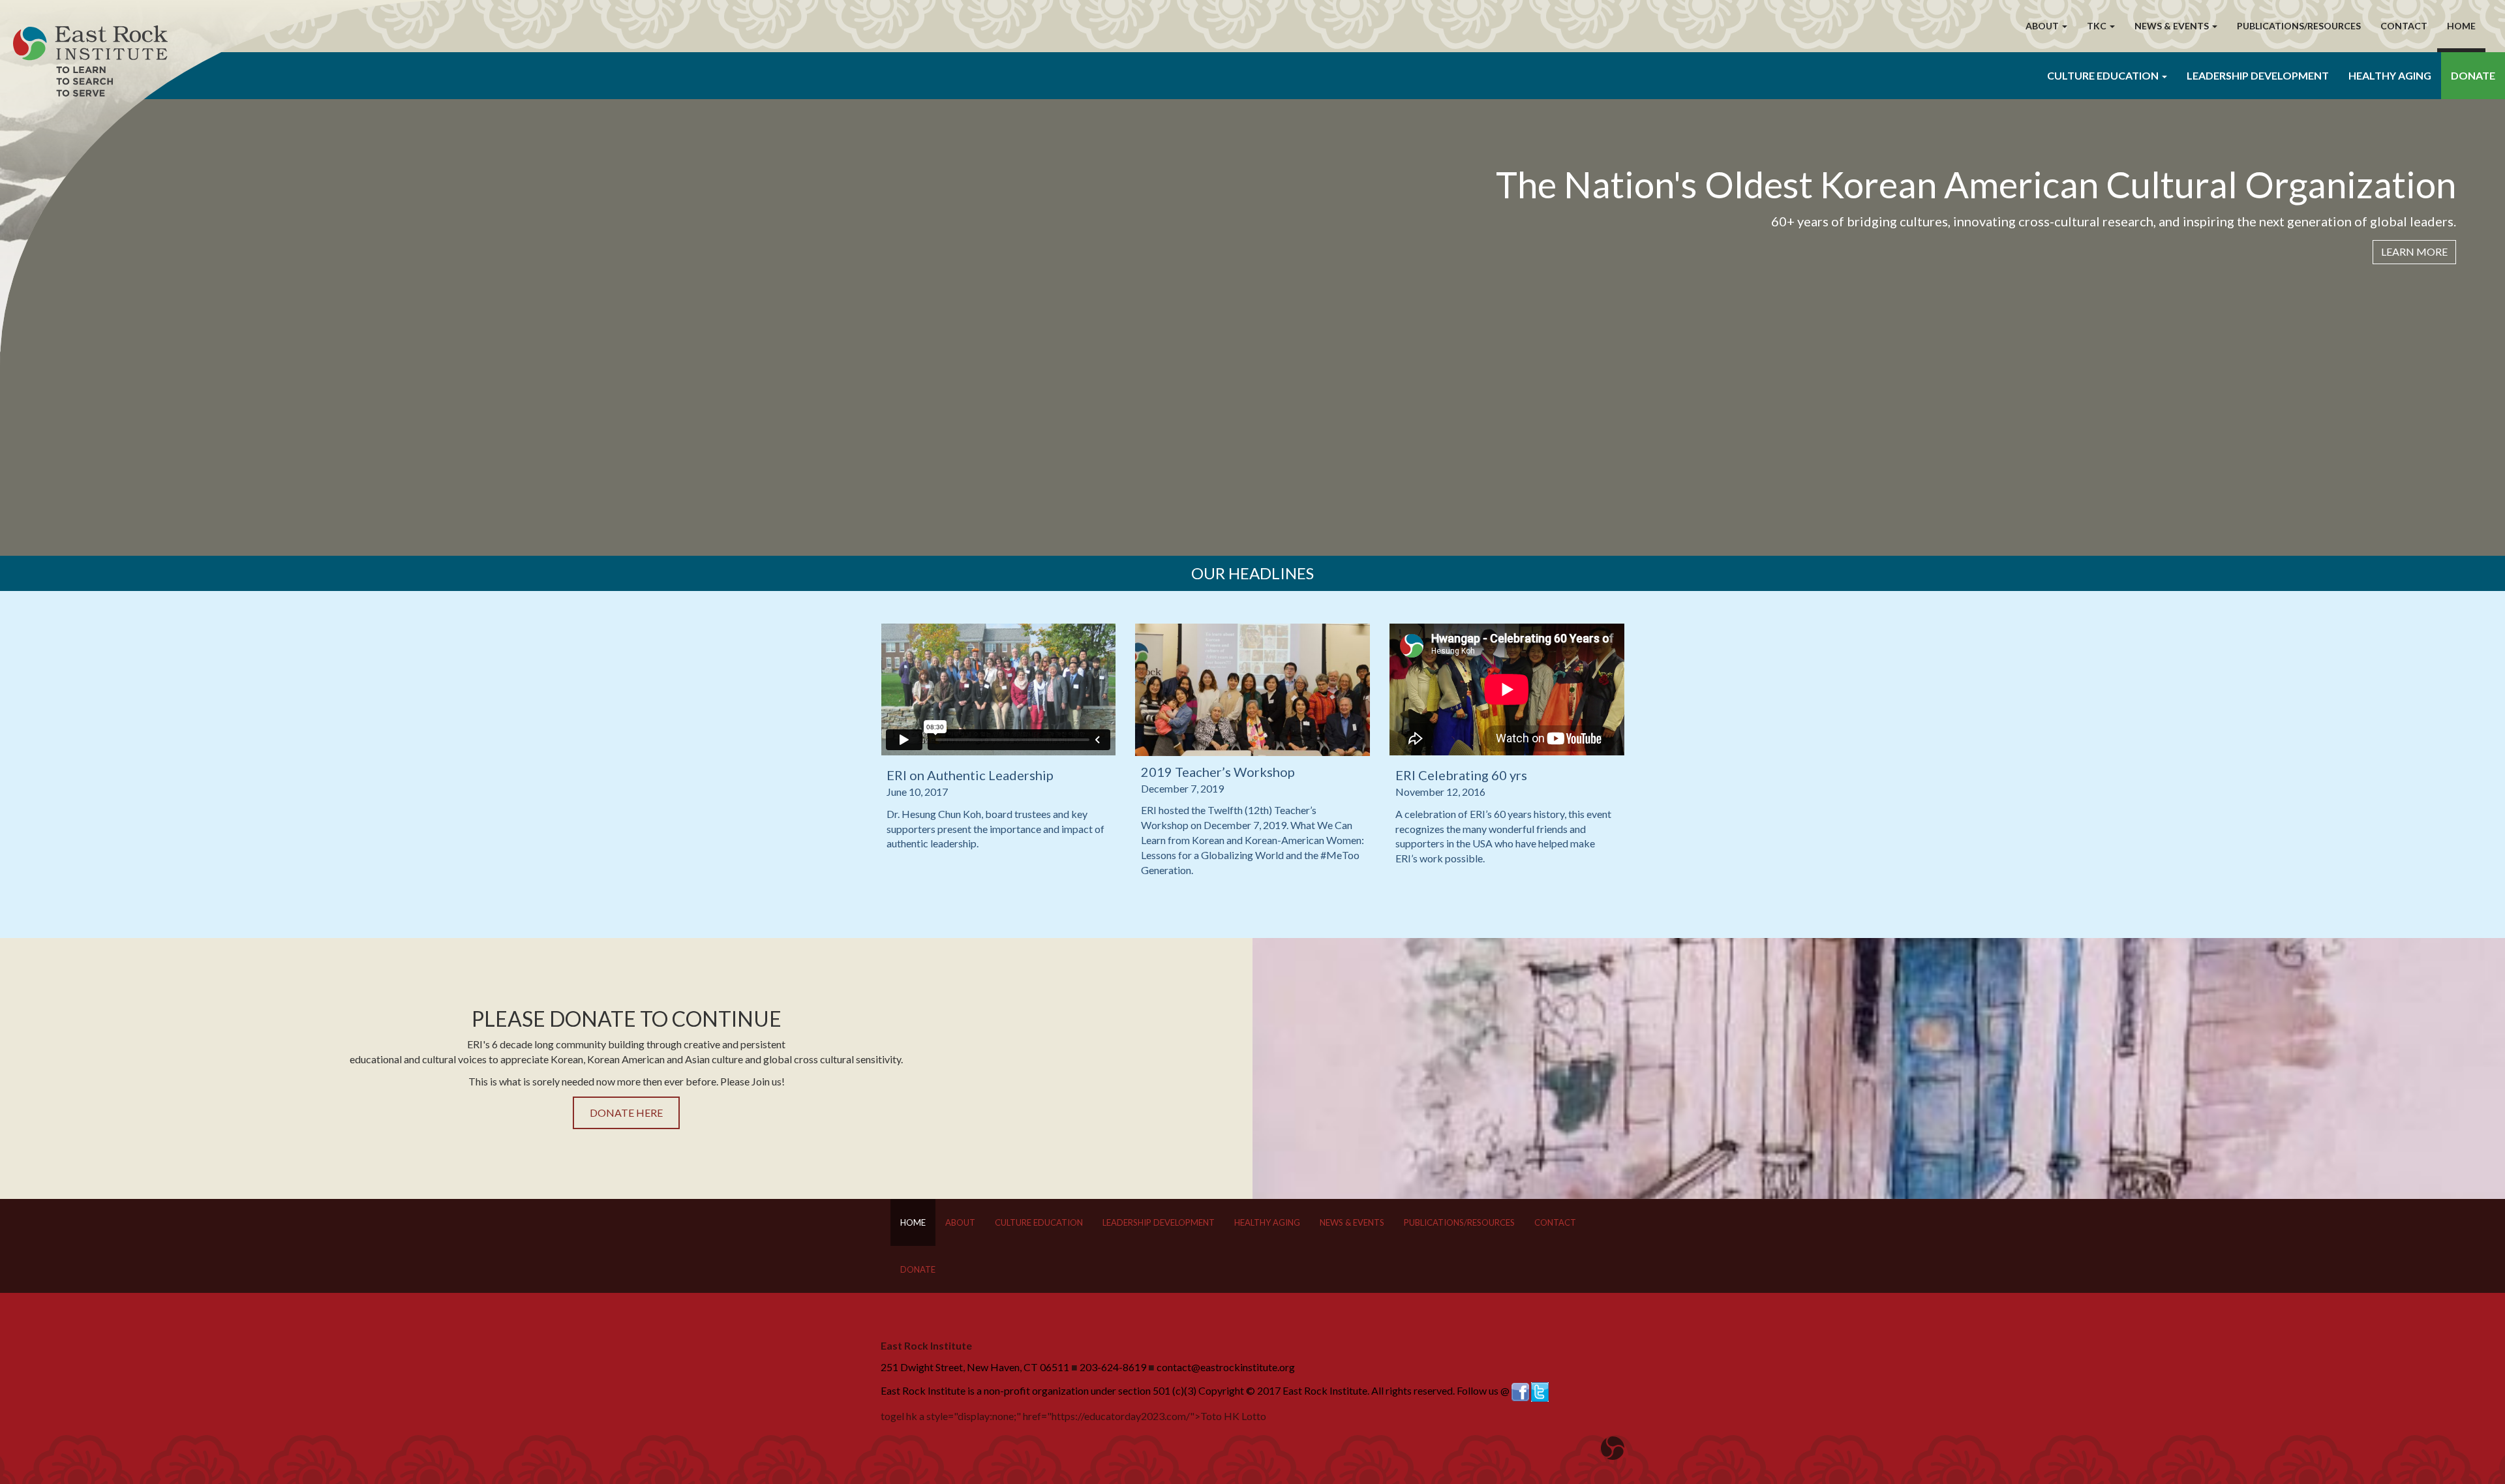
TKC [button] (2098, 26)
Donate (2473, 75)
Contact (2404, 26)
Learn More (2414, 251)
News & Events (1352, 1222)
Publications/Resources (2299, 26)
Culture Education (1039, 1222)
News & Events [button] (2173, 26)
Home (2461, 26)
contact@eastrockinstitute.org (1226, 1367)
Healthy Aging (2390, 75)
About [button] (2043, 26)
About (960, 1222)
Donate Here (626, 1113)
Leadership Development (2258, 75)
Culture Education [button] (2104, 75)
